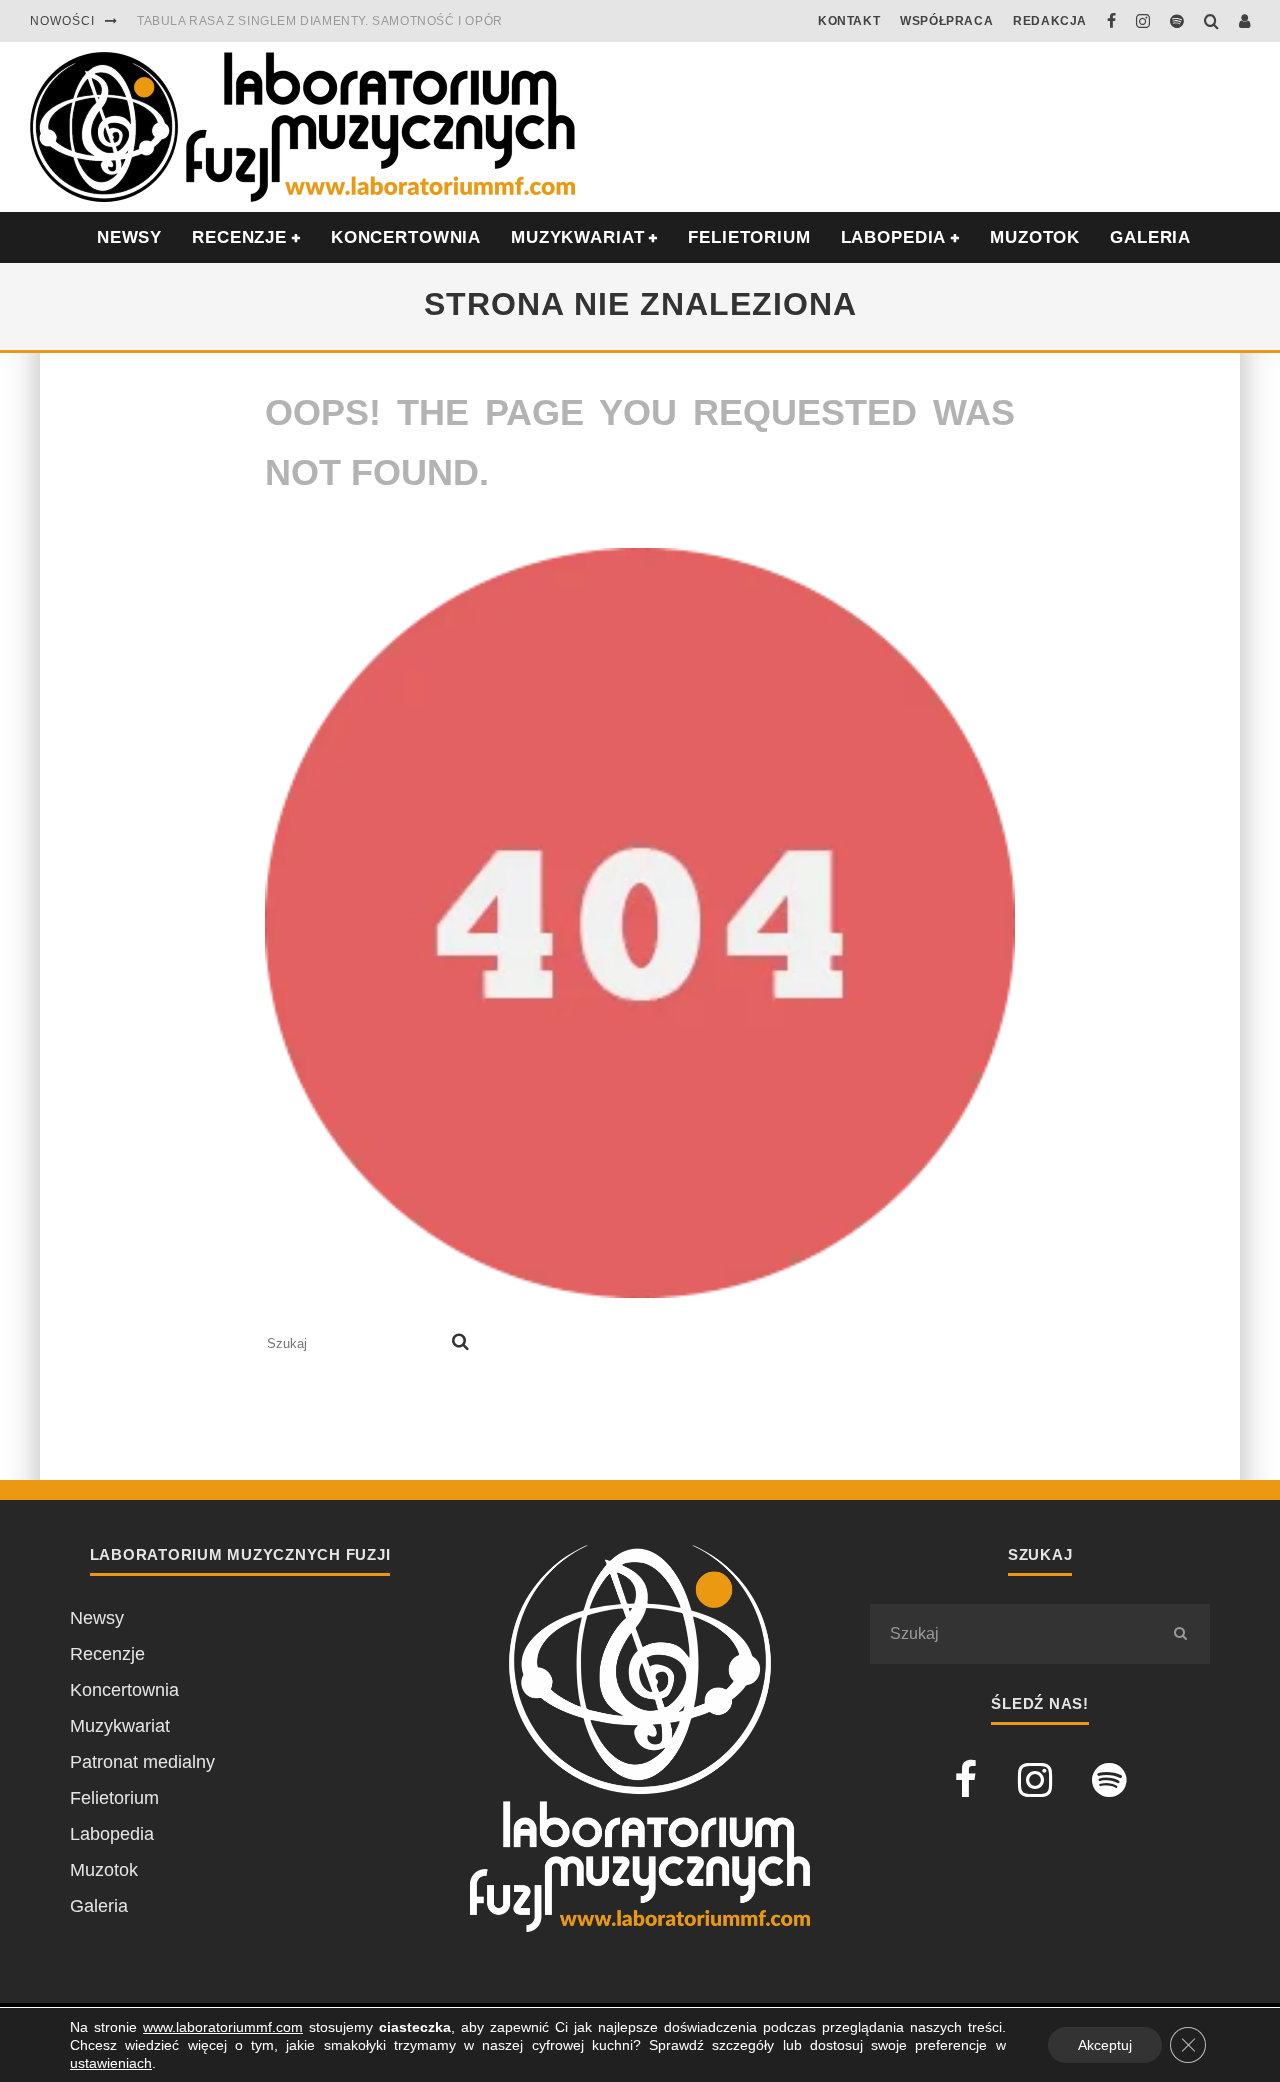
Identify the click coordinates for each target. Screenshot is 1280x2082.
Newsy (97, 1618)
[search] (460, 1344)
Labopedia (894, 237)
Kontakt (849, 21)
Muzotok (1035, 237)
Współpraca (946, 21)
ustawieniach (111, 2063)
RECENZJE (239, 237)
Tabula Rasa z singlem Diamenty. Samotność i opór (320, 21)
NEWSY (129, 237)
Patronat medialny (142, 1762)
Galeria (1150, 237)
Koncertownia (406, 237)
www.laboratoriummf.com (223, 2027)
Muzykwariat (577, 237)
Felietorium (749, 237)
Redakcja (1050, 21)
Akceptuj (1105, 2045)
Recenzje (107, 1654)
